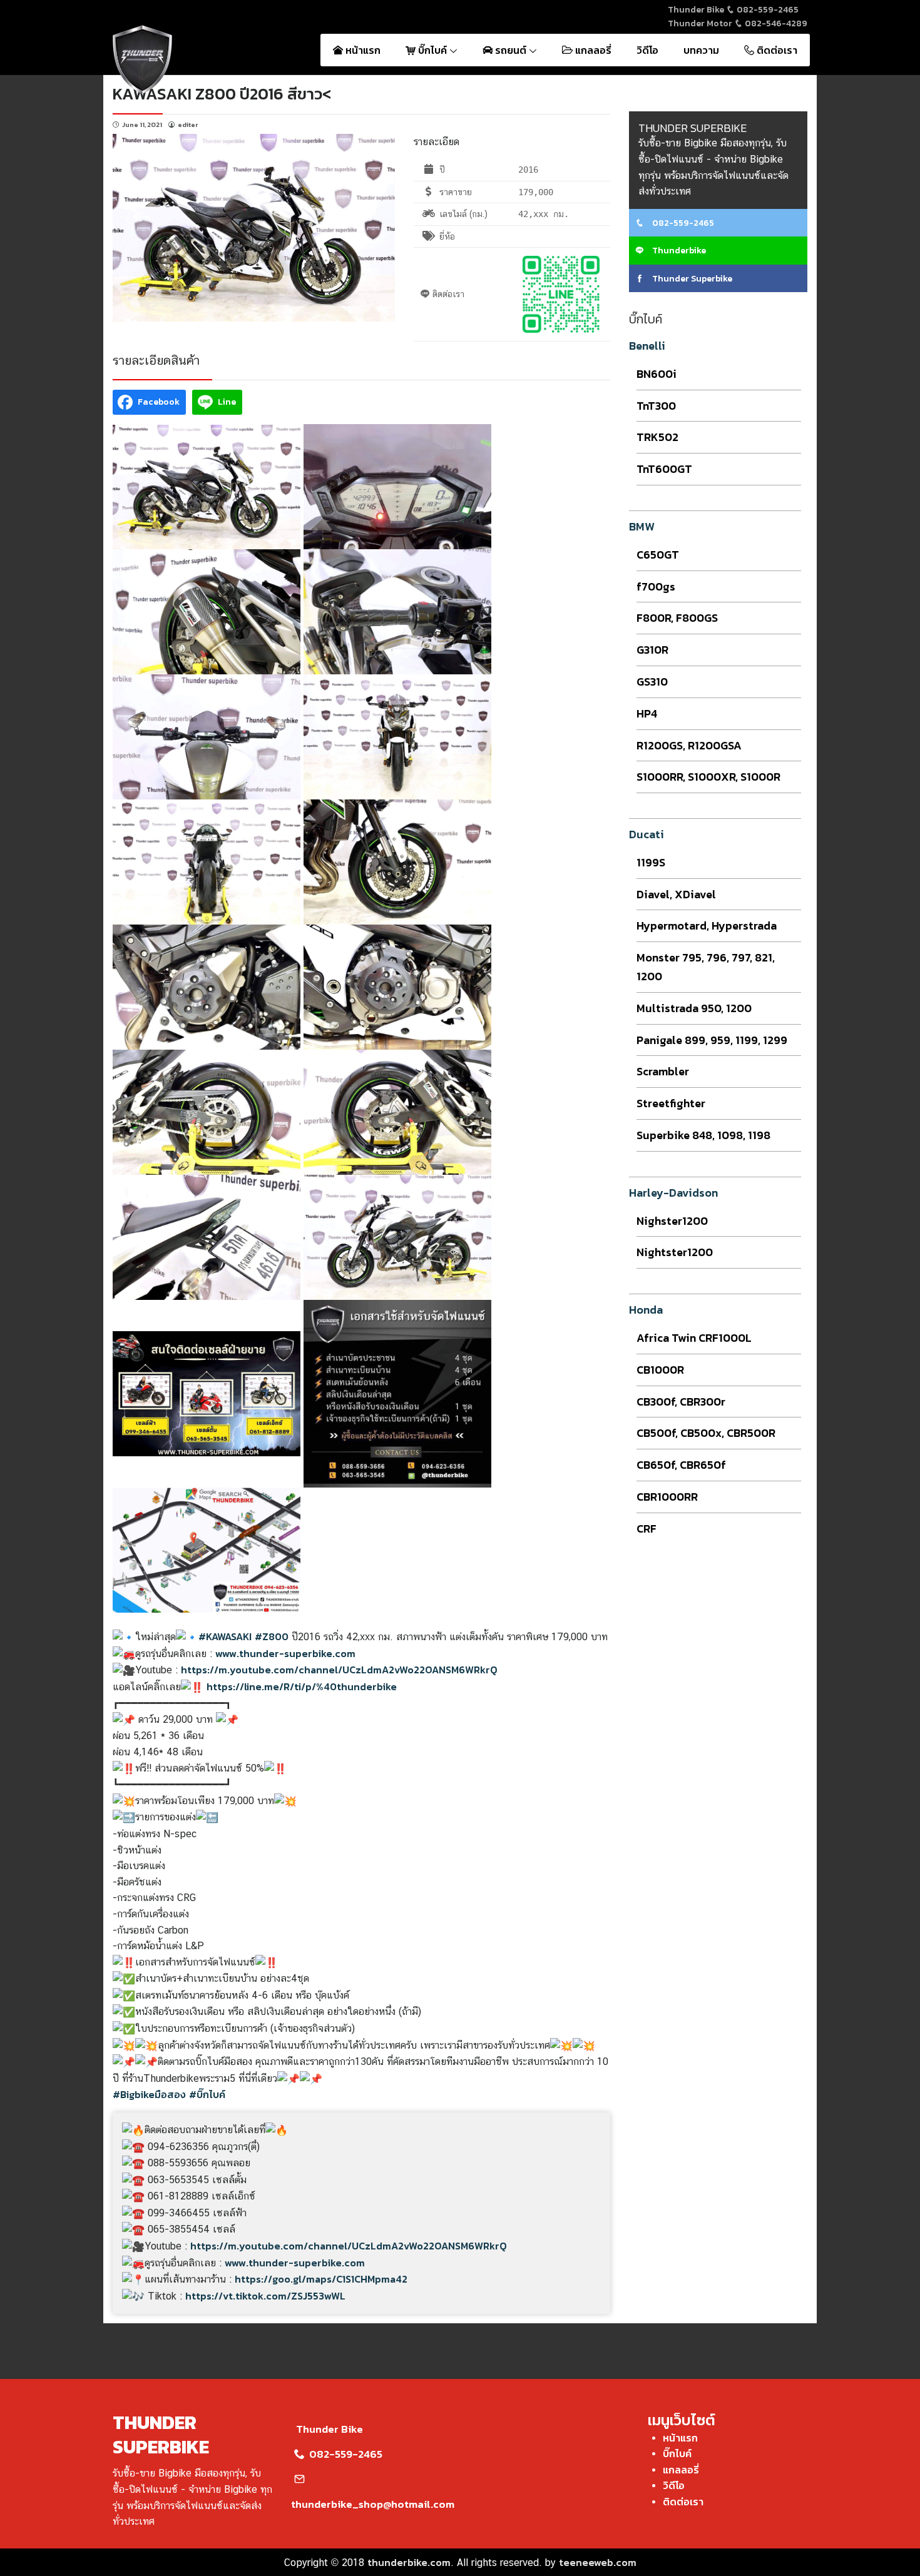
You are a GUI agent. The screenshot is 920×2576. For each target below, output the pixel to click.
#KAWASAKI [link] (225, 1636)
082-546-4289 (775, 23)
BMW (642, 526)
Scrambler (663, 1071)
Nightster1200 (675, 1252)
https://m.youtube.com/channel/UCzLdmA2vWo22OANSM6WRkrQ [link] (339, 1670)
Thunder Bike (330, 2429)
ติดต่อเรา (776, 50)
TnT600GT (664, 469)
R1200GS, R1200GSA (689, 745)
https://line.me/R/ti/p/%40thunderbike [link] (302, 1686)
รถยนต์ (511, 50)
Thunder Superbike (691, 279)
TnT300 (656, 406)
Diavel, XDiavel (676, 894)
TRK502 (657, 437)
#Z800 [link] (272, 1636)
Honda (646, 1310)
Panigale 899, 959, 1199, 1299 (712, 1040)
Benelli (647, 346)
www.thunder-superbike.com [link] (285, 1653)
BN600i (657, 374)
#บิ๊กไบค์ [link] (207, 2094)
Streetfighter (671, 1103)
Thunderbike (678, 251)
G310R (652, 650)
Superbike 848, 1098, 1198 (703, 1135)
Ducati (647, 834)
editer (188, 124)
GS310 (652, 682)
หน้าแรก (362, 50)
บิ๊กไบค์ (432, 50)
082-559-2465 (767, 10)
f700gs (656, 586)
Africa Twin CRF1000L (694, 1338)
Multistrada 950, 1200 (694, 1008)
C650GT (658, 555)
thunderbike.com (409, 2562)
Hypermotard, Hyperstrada (707, 925)
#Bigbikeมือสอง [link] (149, 2094)
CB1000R (660, 1370)
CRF (647, 1529)
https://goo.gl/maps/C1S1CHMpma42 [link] (321, 2279)
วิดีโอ (647, 50)
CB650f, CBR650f (681, 1465)
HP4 (647, 713)
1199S (651, 862)
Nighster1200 (672, 1221)
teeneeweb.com (598, 2562)
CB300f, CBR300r (681, 1402)
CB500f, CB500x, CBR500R (706, 1433)
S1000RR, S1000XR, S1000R (708, 777)
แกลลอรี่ (592, 50)
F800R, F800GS (677, 618)
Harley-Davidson (673, 1193)
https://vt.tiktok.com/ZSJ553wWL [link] (265, 2296)
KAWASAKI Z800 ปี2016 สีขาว (217, 94)
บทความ (701, 50)
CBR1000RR (667, 1497)
